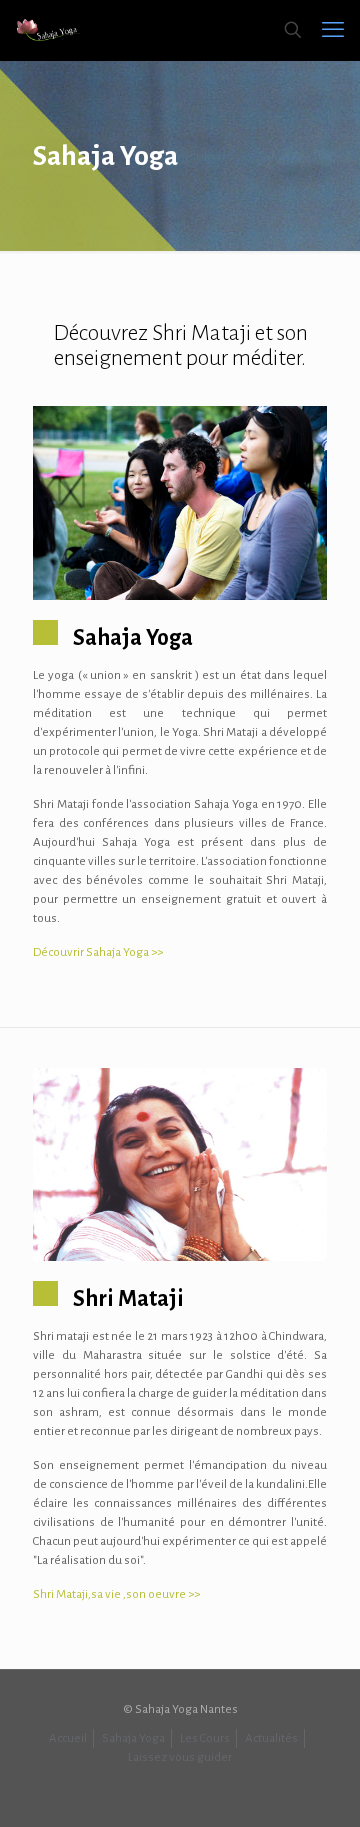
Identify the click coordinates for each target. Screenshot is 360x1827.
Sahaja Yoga (133, 1738)
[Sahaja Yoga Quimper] (48, 30)
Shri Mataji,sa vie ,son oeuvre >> (116, 1594)
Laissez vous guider (180, 1757)
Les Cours (205, 1738)
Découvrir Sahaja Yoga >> (98, 952)
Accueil (68, 1738)
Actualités (271, 1738)
